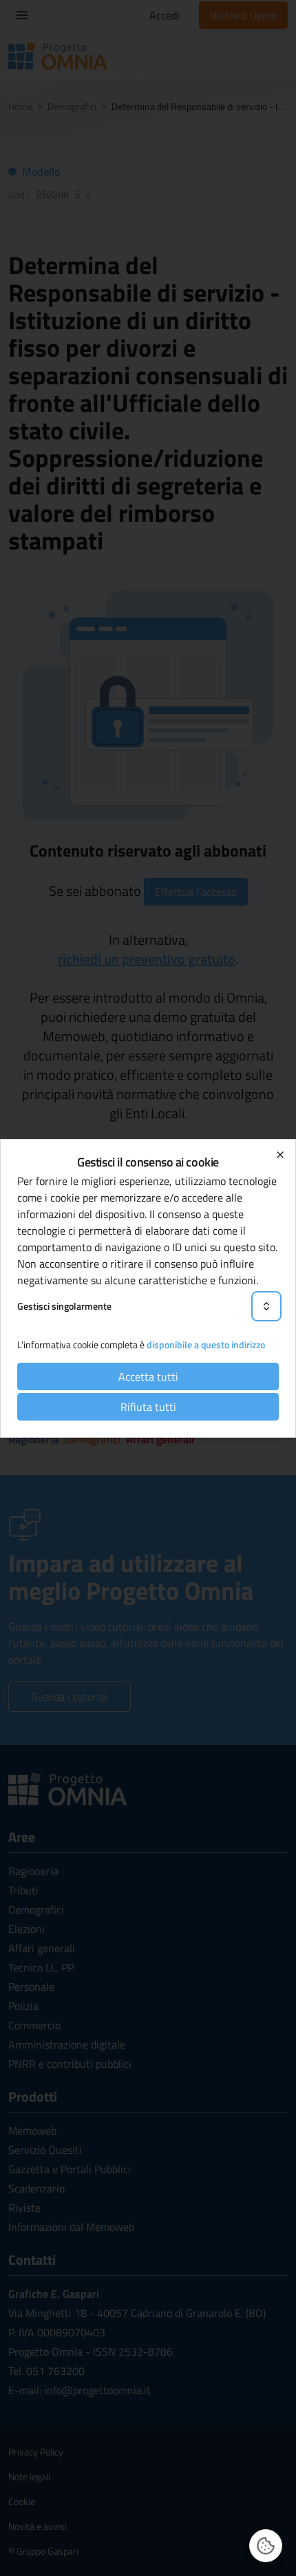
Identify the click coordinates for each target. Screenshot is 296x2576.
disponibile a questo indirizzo (206, 1344)
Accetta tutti (148, 1376)
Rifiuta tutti (148, 1407)
